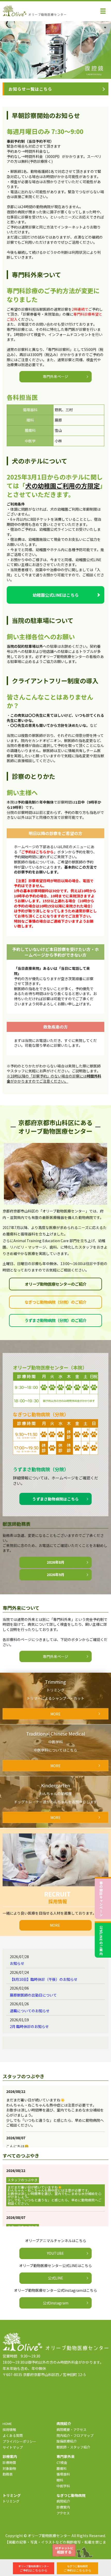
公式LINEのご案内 (101, 1940)
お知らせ (17, 1963)
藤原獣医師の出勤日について (33, 1995)
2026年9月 (55, 1575)
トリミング (11, 2501)
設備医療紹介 (67, 2441)
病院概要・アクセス (72, 2430)
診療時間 (9, 2463)
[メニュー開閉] (103, 11)
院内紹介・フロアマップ (75, 2435)
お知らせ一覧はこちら (30, 89)
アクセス (63, 2513)
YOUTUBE (55, 2253)
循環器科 (63, 2474)
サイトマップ (13, 2447)
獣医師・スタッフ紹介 (73, 2447)
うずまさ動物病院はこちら (55, 1499)
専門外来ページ (55, 376)
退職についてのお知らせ (30, 2011)
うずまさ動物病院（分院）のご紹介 (55, 1320)
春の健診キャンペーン (101, 1899)
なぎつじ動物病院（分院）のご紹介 (55, 1302)
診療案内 (63, 2507)
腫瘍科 (62, 2468)
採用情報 (9, 2430)
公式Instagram (56, 2303)
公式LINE (56, 2278)
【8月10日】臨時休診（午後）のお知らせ (44, 1979)
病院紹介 (63, 2501)
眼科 (60, 2480)
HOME (7, 2424)
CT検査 (62, 2463)
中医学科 (63, 2486)
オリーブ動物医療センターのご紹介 (56, 1284)
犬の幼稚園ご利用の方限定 (62, 486)
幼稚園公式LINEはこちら (56, 595)
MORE (55, 1925)
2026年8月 (55, 1562)
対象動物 (9, 2468)
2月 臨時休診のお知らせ (29, 2026)
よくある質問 (13, 2435)
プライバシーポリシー (19, 2441)
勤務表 (8, 2474)
